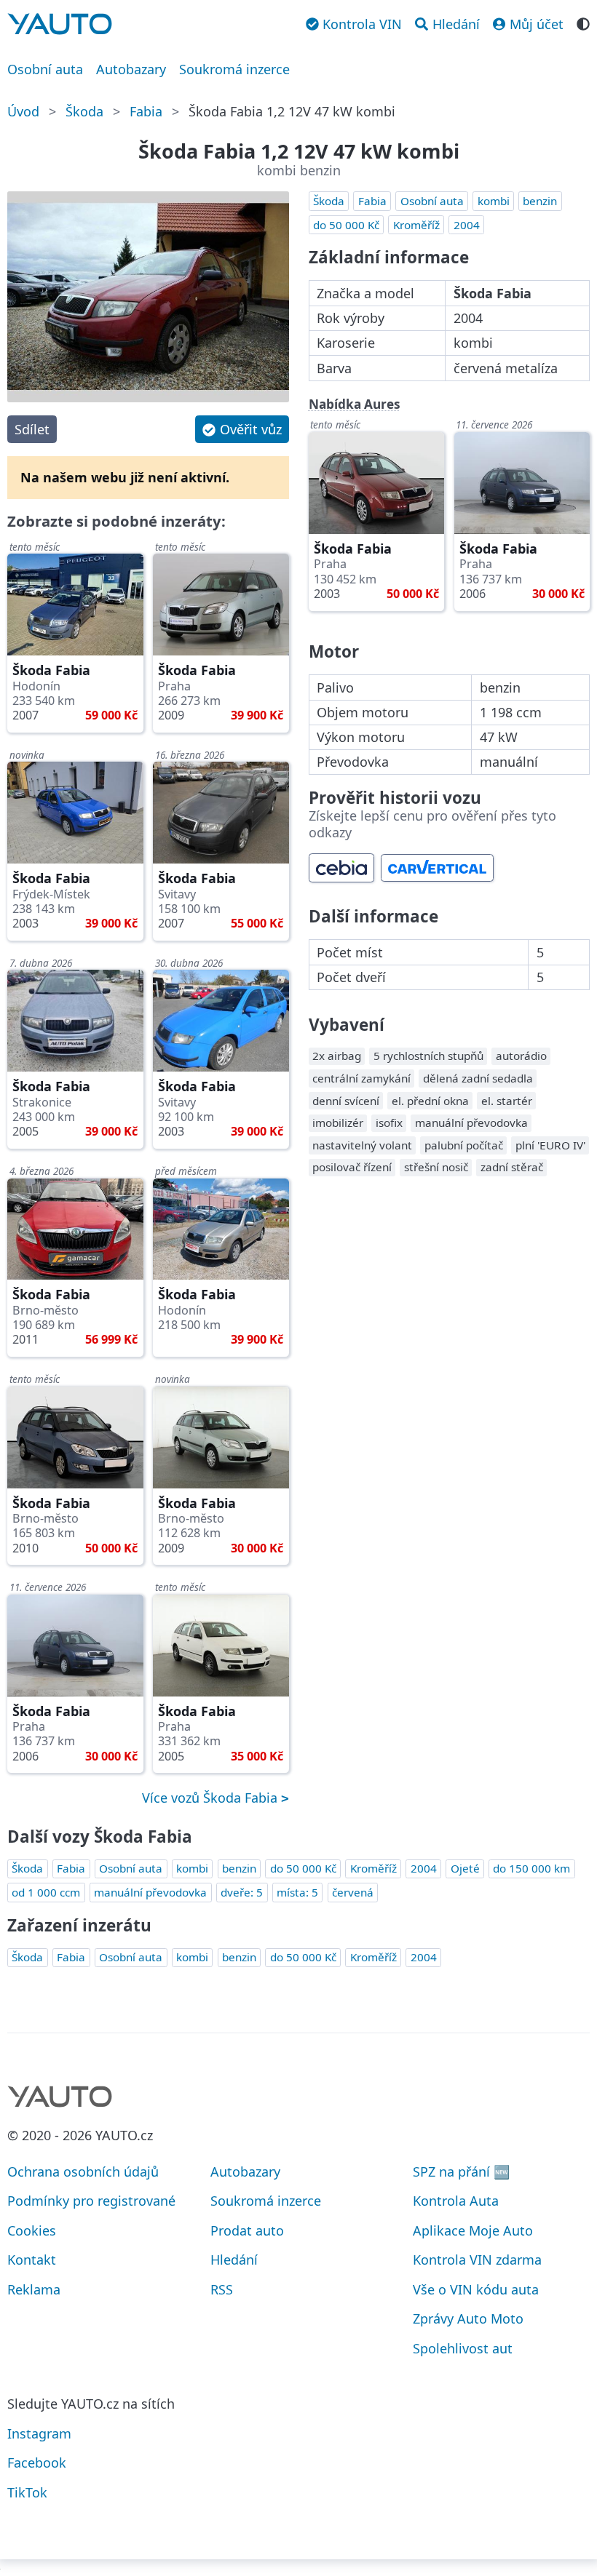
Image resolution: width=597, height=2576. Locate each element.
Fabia (146, 111)
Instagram (39, 2433)
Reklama (34, 2289)
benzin (540, 201)
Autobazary (131, 69)
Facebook (37, 2463)
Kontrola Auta (456, 2201)
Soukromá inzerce (234, 69)
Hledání (234, 2260)
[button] (242, 429)
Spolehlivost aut (463, 2348)
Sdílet (32, 429)
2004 (467, 225)
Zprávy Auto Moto (468, 2318)
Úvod (23, 111)
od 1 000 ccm (46, 1892)
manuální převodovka (150, 1892)
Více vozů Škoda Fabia (211, 1798)
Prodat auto (247, 2230)
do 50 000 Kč (346, 225)
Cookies (32, 2230)
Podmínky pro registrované (91, 2201)
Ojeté (465, 1868)
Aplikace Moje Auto (473, 2230)
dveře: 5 (242, 1892)
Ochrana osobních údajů (83, 2172)
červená (353, 1892)
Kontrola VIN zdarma (477, 2260)
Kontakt (32, 2260)
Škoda (84, 111)
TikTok (27, 2492)
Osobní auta (45, 69)
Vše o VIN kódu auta (476, 2289)
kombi (494, 201)
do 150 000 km (531, 1868)
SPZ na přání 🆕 (461, 2172)
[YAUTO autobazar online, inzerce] (60, 24)
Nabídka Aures (355, 404)
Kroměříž (416, 225)
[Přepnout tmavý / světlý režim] (583, 23)
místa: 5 (297, 1892)
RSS (222, 2289)
